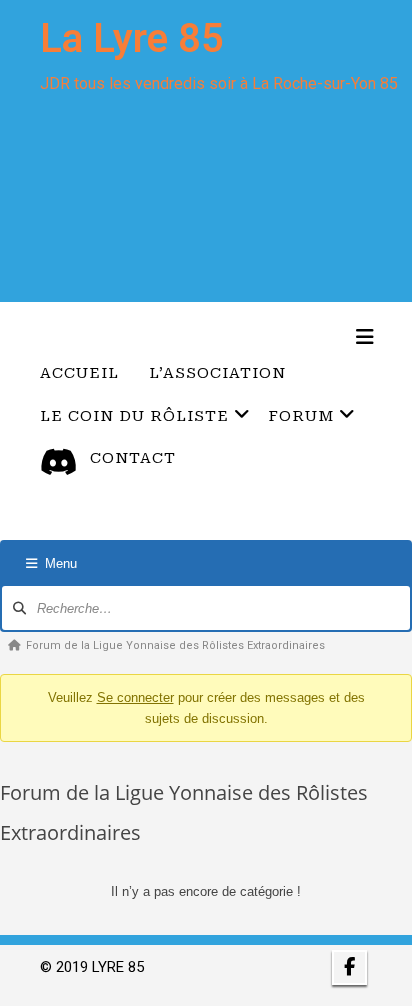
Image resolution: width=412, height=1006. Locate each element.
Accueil (79, 373)
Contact (133, 458)
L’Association (217, 373)
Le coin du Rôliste (134, 416)
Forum (301, 416)
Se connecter (135, 697)
